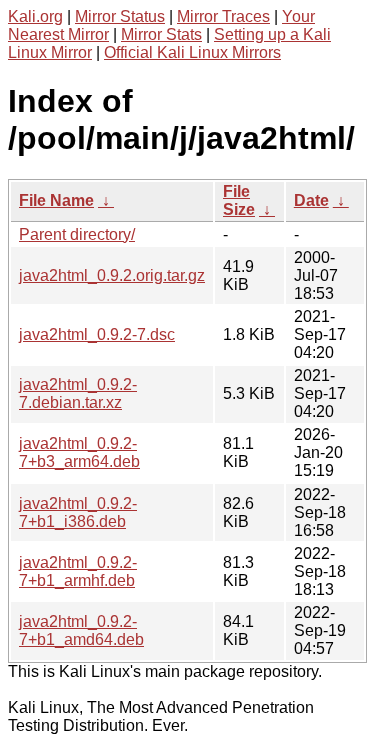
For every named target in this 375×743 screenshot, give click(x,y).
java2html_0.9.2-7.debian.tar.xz (78, 393)
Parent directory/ (77, 234)
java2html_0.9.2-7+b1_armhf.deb (78, 571)
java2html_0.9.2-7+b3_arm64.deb (79, 452)
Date (311, 200)
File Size (239, 200)
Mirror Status (120, 16)
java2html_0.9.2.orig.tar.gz (112, 275)
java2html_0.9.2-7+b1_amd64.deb (81, 630)
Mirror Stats (161, 34)
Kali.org (35, 16)
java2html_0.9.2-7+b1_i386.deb (78, 512)
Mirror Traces (223, 16)
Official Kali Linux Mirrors (192, 52)
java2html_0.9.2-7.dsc (97, 334)
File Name (56, 200)
